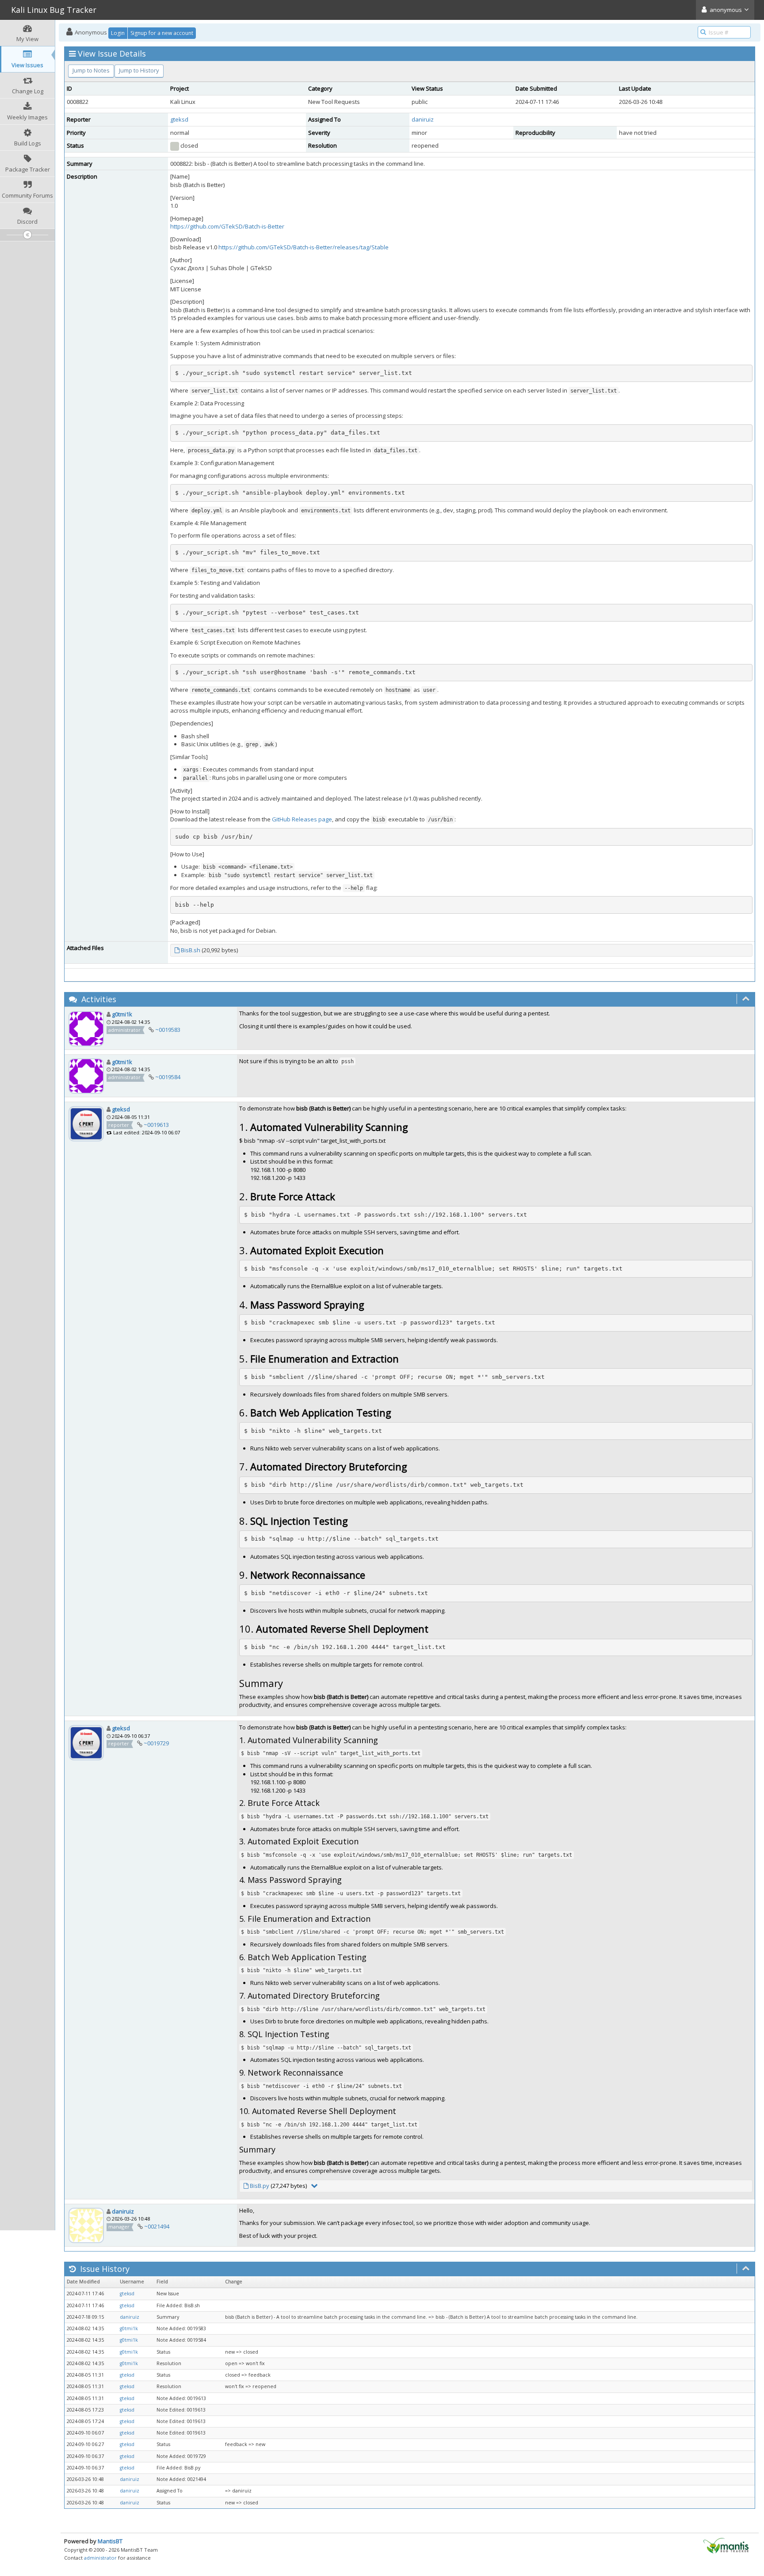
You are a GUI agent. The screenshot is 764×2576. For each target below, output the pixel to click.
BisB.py (260, 2186)
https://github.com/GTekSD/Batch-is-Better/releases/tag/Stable (304, 247)
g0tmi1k (122, 1014)
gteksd (179, 119)
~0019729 (156, 1743)
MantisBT (110, 2541)
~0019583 (168, 1030)
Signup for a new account (162, 33)
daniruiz (423, 119)
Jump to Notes (91, 70)
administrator (100, 2558)
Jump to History (139, 70)
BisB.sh (191, 950)
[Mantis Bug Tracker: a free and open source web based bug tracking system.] (726, 2545)
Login (118, 33)
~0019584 (168, 1077)
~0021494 (157, 2226)
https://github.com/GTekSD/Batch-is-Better (227, 226)
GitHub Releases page (302, 819)
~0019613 (156, 1125)
